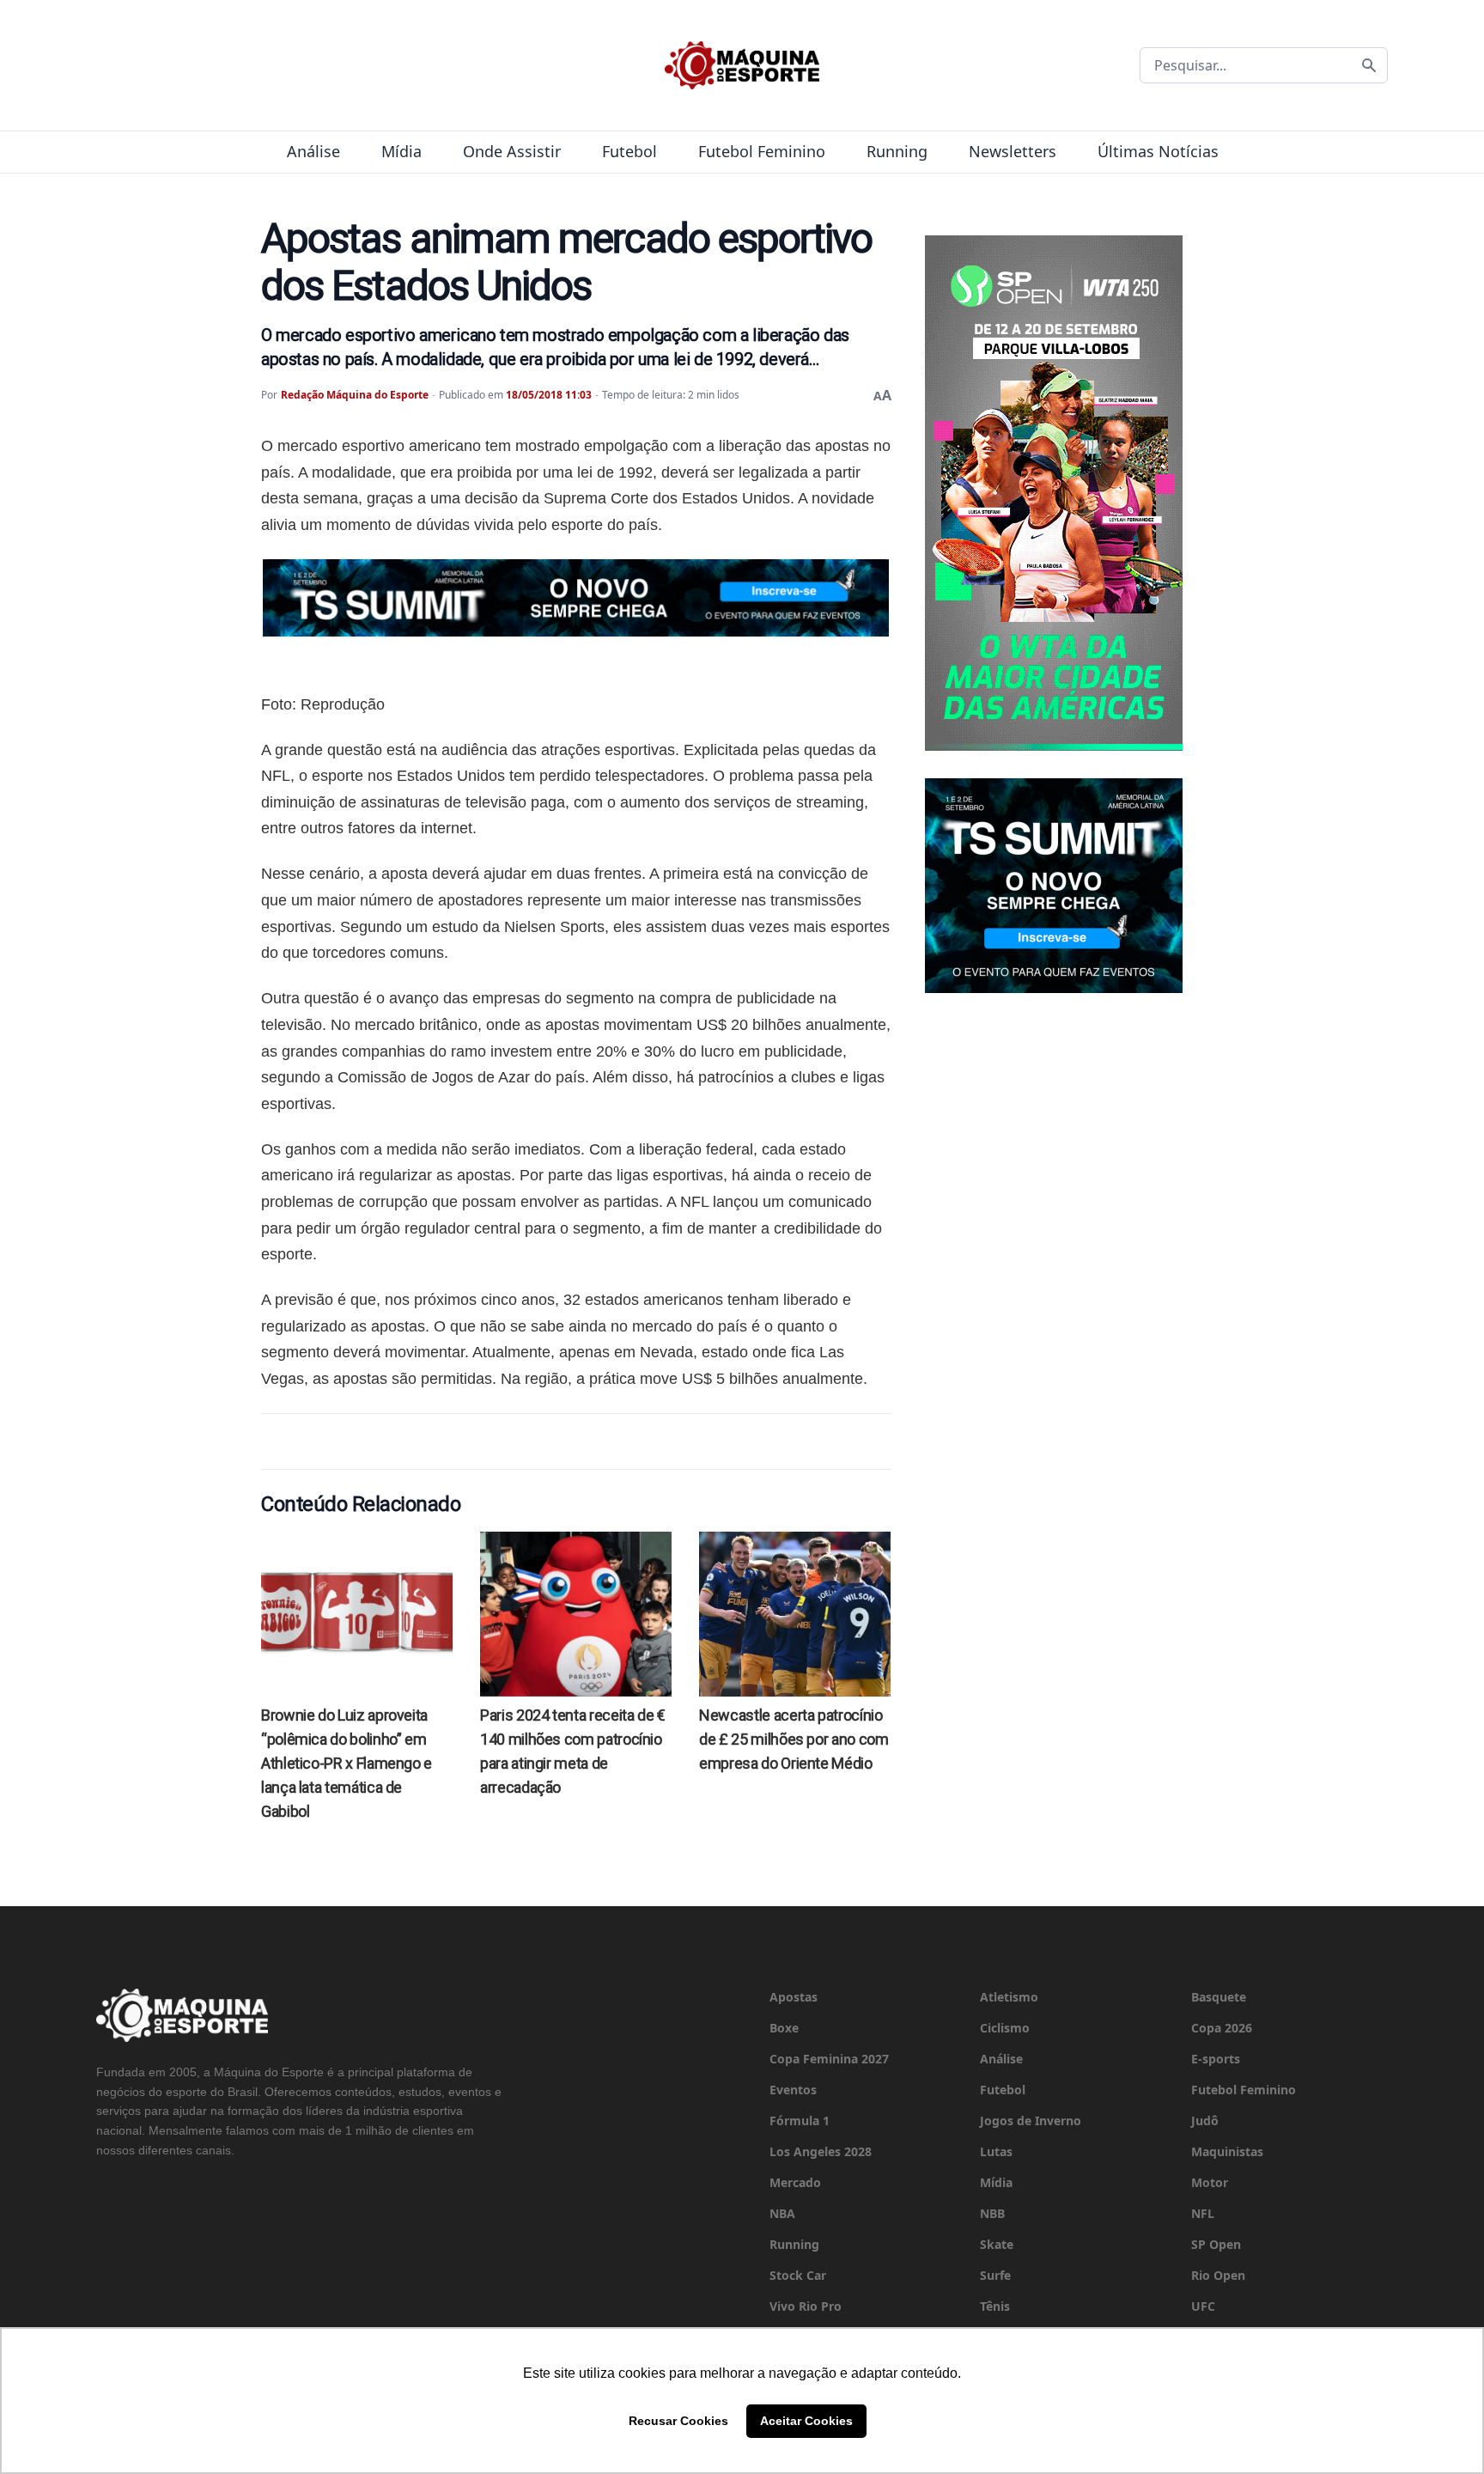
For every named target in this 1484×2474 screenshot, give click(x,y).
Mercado (795, 2182)
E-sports (1216, 2059)
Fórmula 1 (800, 2121)
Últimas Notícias (1158, 151)
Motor (1210, 2182)
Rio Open (1218, 2275)
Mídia (401, 151)
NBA (782, 2213)
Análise (313, 151)
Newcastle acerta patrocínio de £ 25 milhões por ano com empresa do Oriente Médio (794, 1739)
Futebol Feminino (762, 151)
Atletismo (1009, 1997)
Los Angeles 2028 (821, 2151)
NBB (992, 2213)
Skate (997, 2244)
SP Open (1216, 2244)
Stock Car (798, 2275)
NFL (1203, 2213)
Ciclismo (1005, 2028)
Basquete (1219, 1997)
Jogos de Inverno (1031, 2121)
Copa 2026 (1222, 2028)
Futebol (629, 151)
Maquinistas (1227, 2151)
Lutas (996, 2151)
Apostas (794, 1997)
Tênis (995, 2306)
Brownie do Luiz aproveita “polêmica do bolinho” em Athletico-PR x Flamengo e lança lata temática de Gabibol (347, 1763)
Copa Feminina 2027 (829, 2059)
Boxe (784, 2028)
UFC (1203, 2306)
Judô (1205, 2121)
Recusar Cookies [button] (678, 2421)
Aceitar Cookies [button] (806, 2421)
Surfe (995, 2275)
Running (897, 151)
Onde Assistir (512, 151)
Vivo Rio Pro (806, 2306)
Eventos (793, 2090)
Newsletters (1013, 151)
